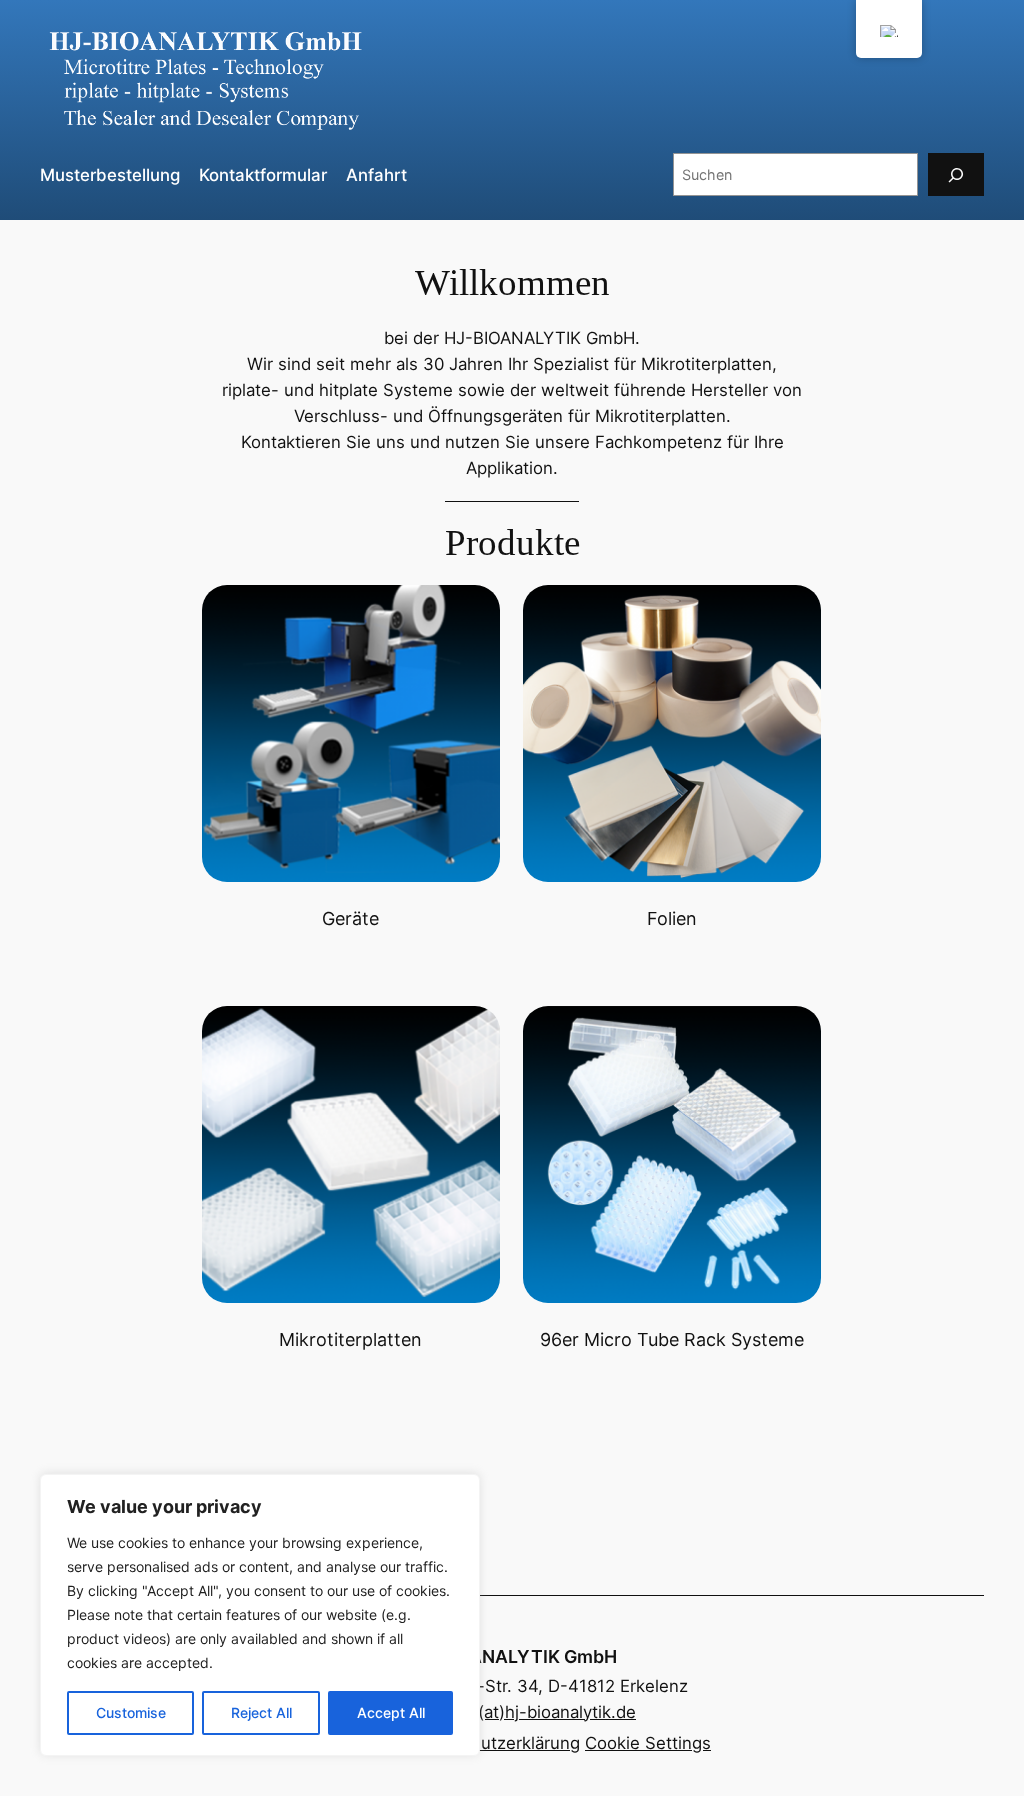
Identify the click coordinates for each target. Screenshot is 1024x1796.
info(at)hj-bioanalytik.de (542, 1712)
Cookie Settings (648, 1743)
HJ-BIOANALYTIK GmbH (512, 1656)
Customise (131, 1712)
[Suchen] (956, 174)
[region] (260, 1615)
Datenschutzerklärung (493, 1743)
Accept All (391, 1712)
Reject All (261, 1712)
